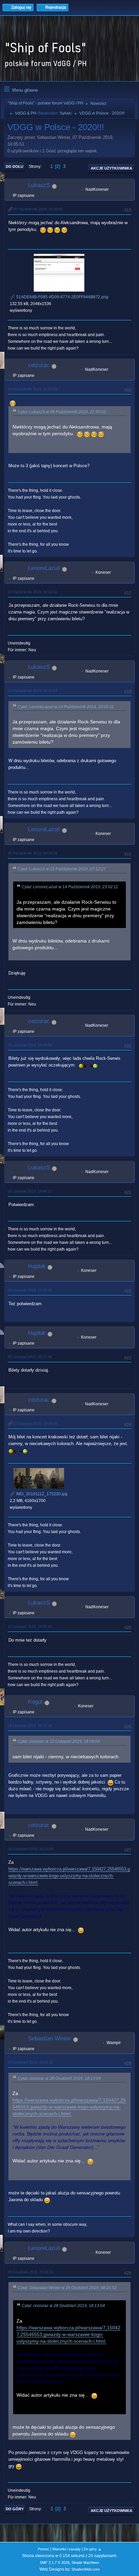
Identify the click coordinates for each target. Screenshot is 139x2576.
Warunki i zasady (66, 2549)
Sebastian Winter (50, 2039)
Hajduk (37, 1266)
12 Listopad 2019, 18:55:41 (30, 1626)
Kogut (35, 1702)
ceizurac (39, 365)
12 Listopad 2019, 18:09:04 (35, 1424)
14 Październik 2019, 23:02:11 (32, 592)
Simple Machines (85, 2563)
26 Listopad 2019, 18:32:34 (30, 1726)
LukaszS (39, 185)
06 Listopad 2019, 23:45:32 (30, 1290)
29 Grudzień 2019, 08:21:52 (31, 2062)
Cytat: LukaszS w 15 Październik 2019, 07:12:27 (62, 869)
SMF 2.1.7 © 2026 (55, 2563)
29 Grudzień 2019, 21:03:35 (31, 2272)
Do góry (15, 2509)
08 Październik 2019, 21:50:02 (38, 209)
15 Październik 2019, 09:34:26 (33, 853)
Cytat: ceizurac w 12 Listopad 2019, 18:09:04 (59, 1741)
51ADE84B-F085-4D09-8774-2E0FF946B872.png (62, 297)
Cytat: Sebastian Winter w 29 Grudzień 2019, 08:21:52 (67, 2288)
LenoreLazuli (44, 568)
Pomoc (44, 2549)
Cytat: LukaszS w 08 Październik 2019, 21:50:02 (62, 412)
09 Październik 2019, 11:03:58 (32, 389)
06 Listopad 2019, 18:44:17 (30, 1191)
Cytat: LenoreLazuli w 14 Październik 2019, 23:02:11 (66, 707)
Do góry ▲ (93, 2549)
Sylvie (65, 113)
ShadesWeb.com (86, 2569)
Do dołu (15, 167)
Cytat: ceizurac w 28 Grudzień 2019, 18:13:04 (59, 2078)
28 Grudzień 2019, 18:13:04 (31, 1849)
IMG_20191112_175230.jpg (41, 1494)
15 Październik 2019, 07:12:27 (33, 691)
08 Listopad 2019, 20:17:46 (30, 1357)
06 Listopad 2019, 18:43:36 (30, 1045)
